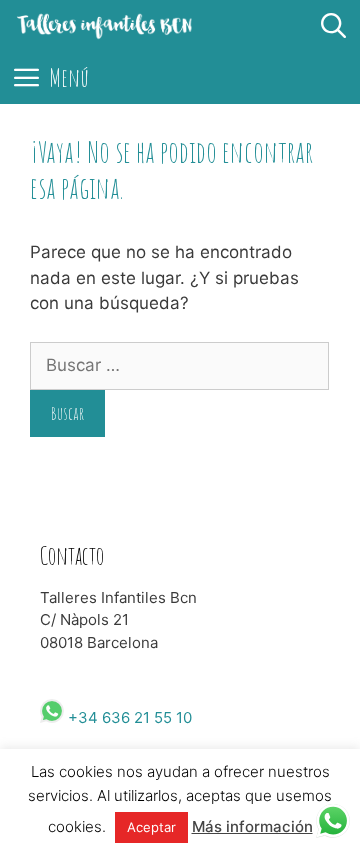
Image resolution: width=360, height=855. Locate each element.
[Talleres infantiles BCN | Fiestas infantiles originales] (105, 26)
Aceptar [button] (151, 827)
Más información (252, 826)
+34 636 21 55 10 (128, 717)
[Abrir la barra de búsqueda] (334, 26)
